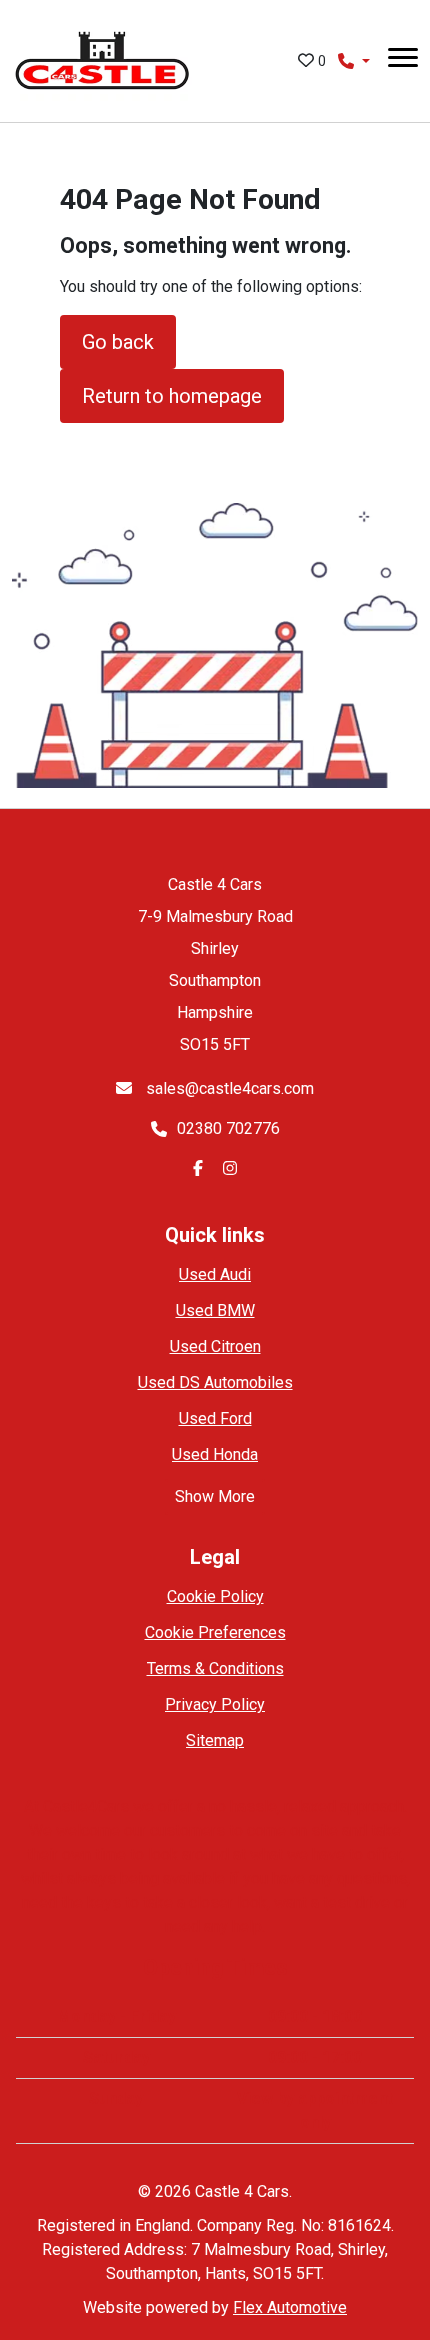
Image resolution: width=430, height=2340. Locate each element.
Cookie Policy (215, 1596)
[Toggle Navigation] (403, 61)
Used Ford (215, 1418)
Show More (215, 1496)
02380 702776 (228, 1128)
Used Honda (215, 1454)
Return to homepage (172, 396)
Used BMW (215, 1310)
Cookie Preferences (215, 1632)
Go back (118, 342)
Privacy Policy (215, 1704)
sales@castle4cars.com (228, 1088)
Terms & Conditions (215, 1668)
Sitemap (215, 1740)
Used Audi (215, 1274)
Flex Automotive (290, 2307)
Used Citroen (215, 1346)
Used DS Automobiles (215, 1382)
